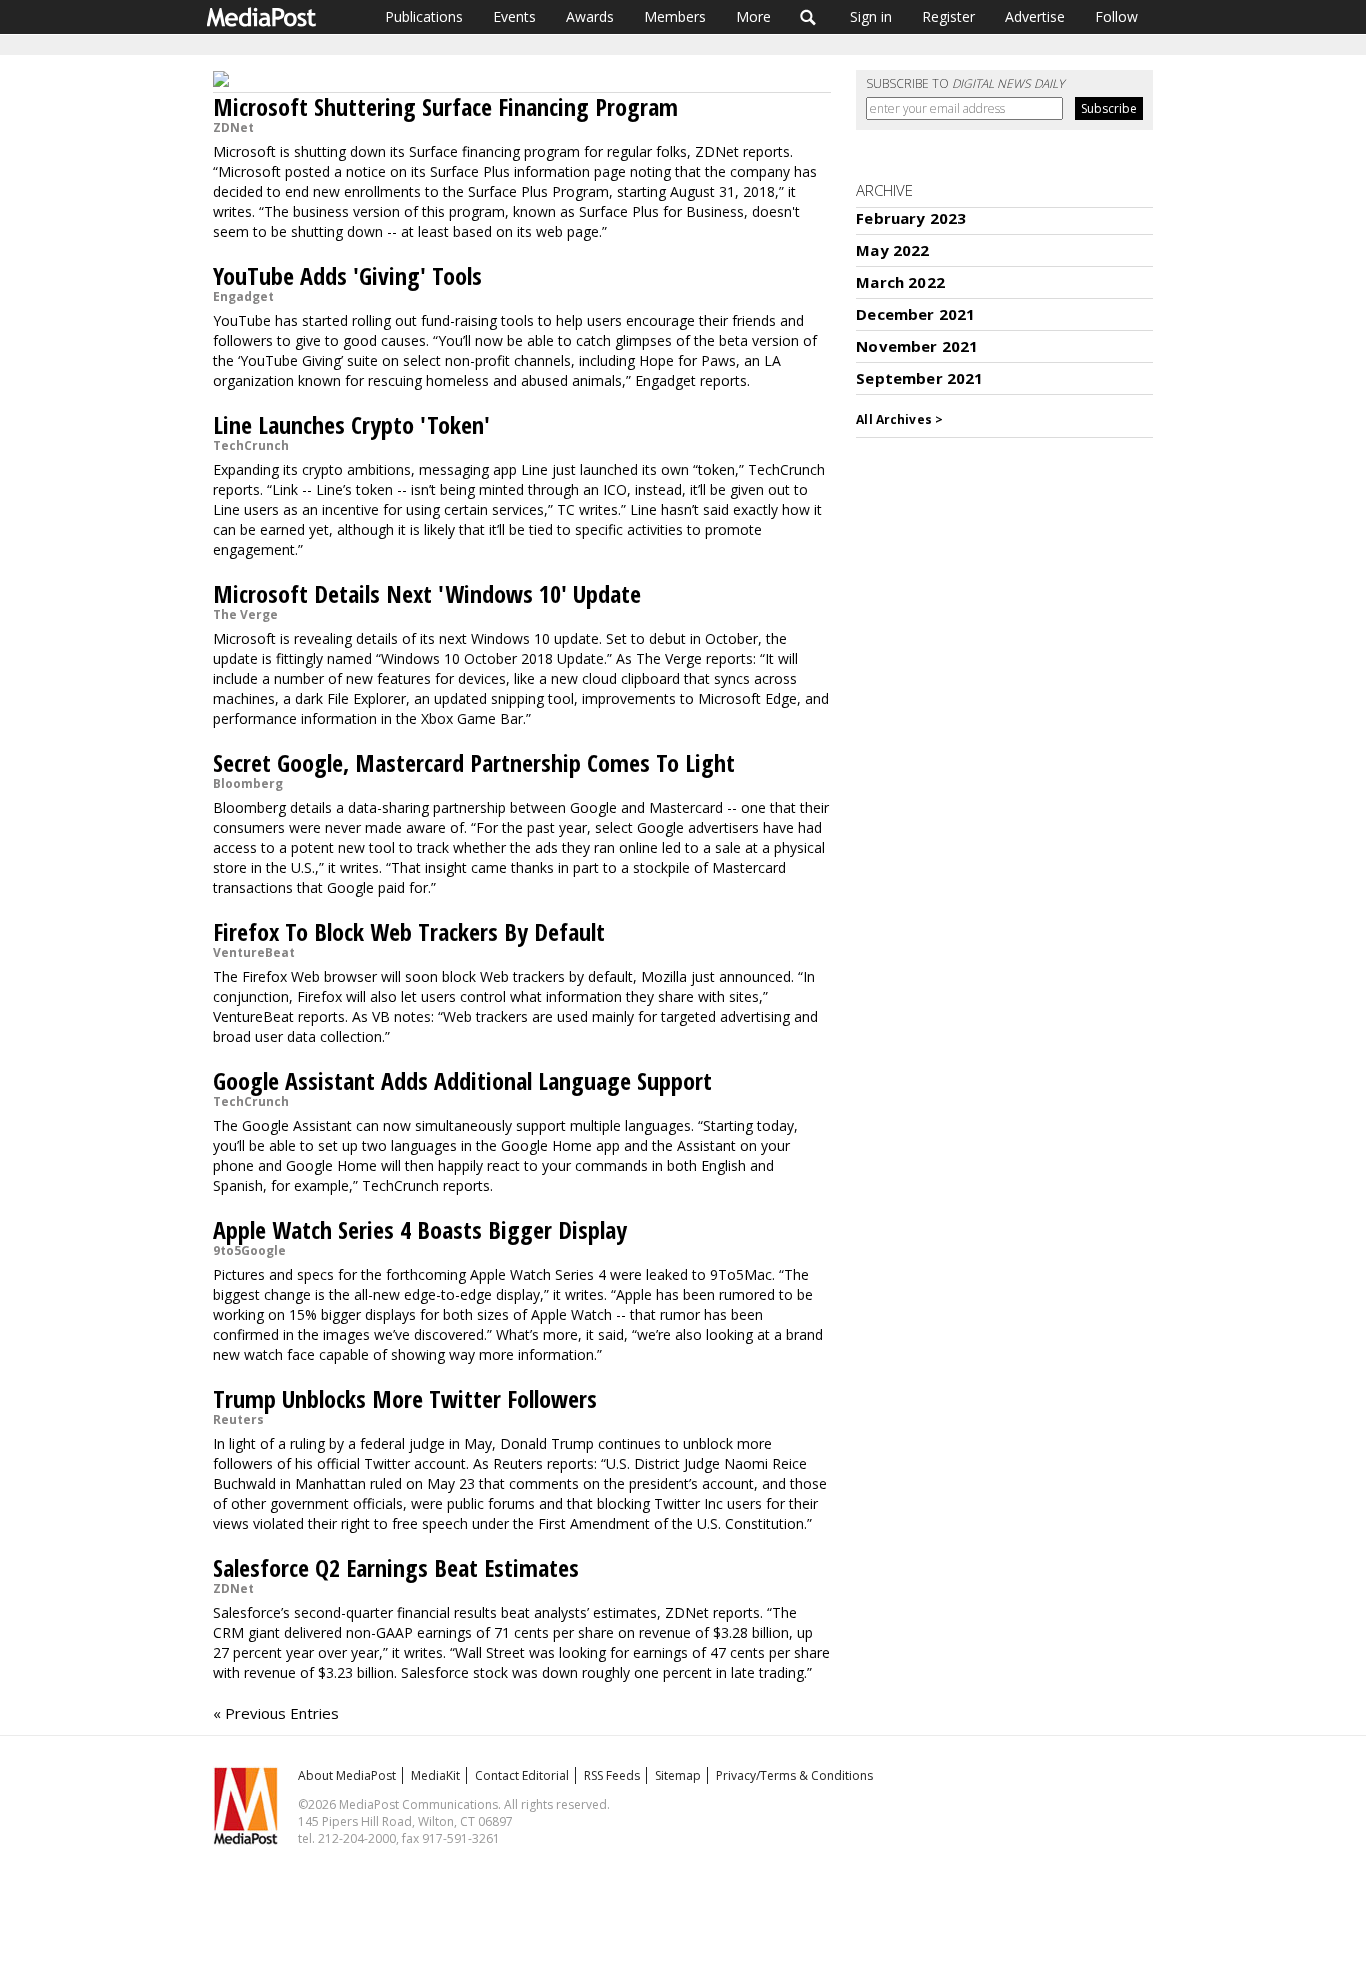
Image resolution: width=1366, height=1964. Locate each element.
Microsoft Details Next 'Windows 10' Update (427, 593)
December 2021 (915, 314)
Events (514, 16)
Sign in (871, 16)
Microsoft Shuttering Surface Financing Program (445, 106)
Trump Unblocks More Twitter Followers (405, 1398)
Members (675, 16)
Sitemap (678, 1775)
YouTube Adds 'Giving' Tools (347, 275)
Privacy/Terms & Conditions (794, 1775)
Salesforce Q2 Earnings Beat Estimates (396, 1567)
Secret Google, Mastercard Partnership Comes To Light (474, 762)
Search (808, 17)
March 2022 (900, 282)
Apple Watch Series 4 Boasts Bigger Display (420, 1229)
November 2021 (917, 346)
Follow (1116, 16)
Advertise (1035, 16)
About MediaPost (347, 1775)
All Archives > (899, 419)
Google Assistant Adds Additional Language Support (462, 1080)
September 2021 (919, 378)
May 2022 (892, 250)
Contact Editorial (522, 1775)
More (753, 16)
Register (948, 16)
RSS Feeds (612, 1775)
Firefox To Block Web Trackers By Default (409, 931)
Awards (590, 16)
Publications (424, 16)
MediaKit (435, 1775)
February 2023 (911, 218)
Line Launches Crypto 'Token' (351, 424)
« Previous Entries (276, 1713)
